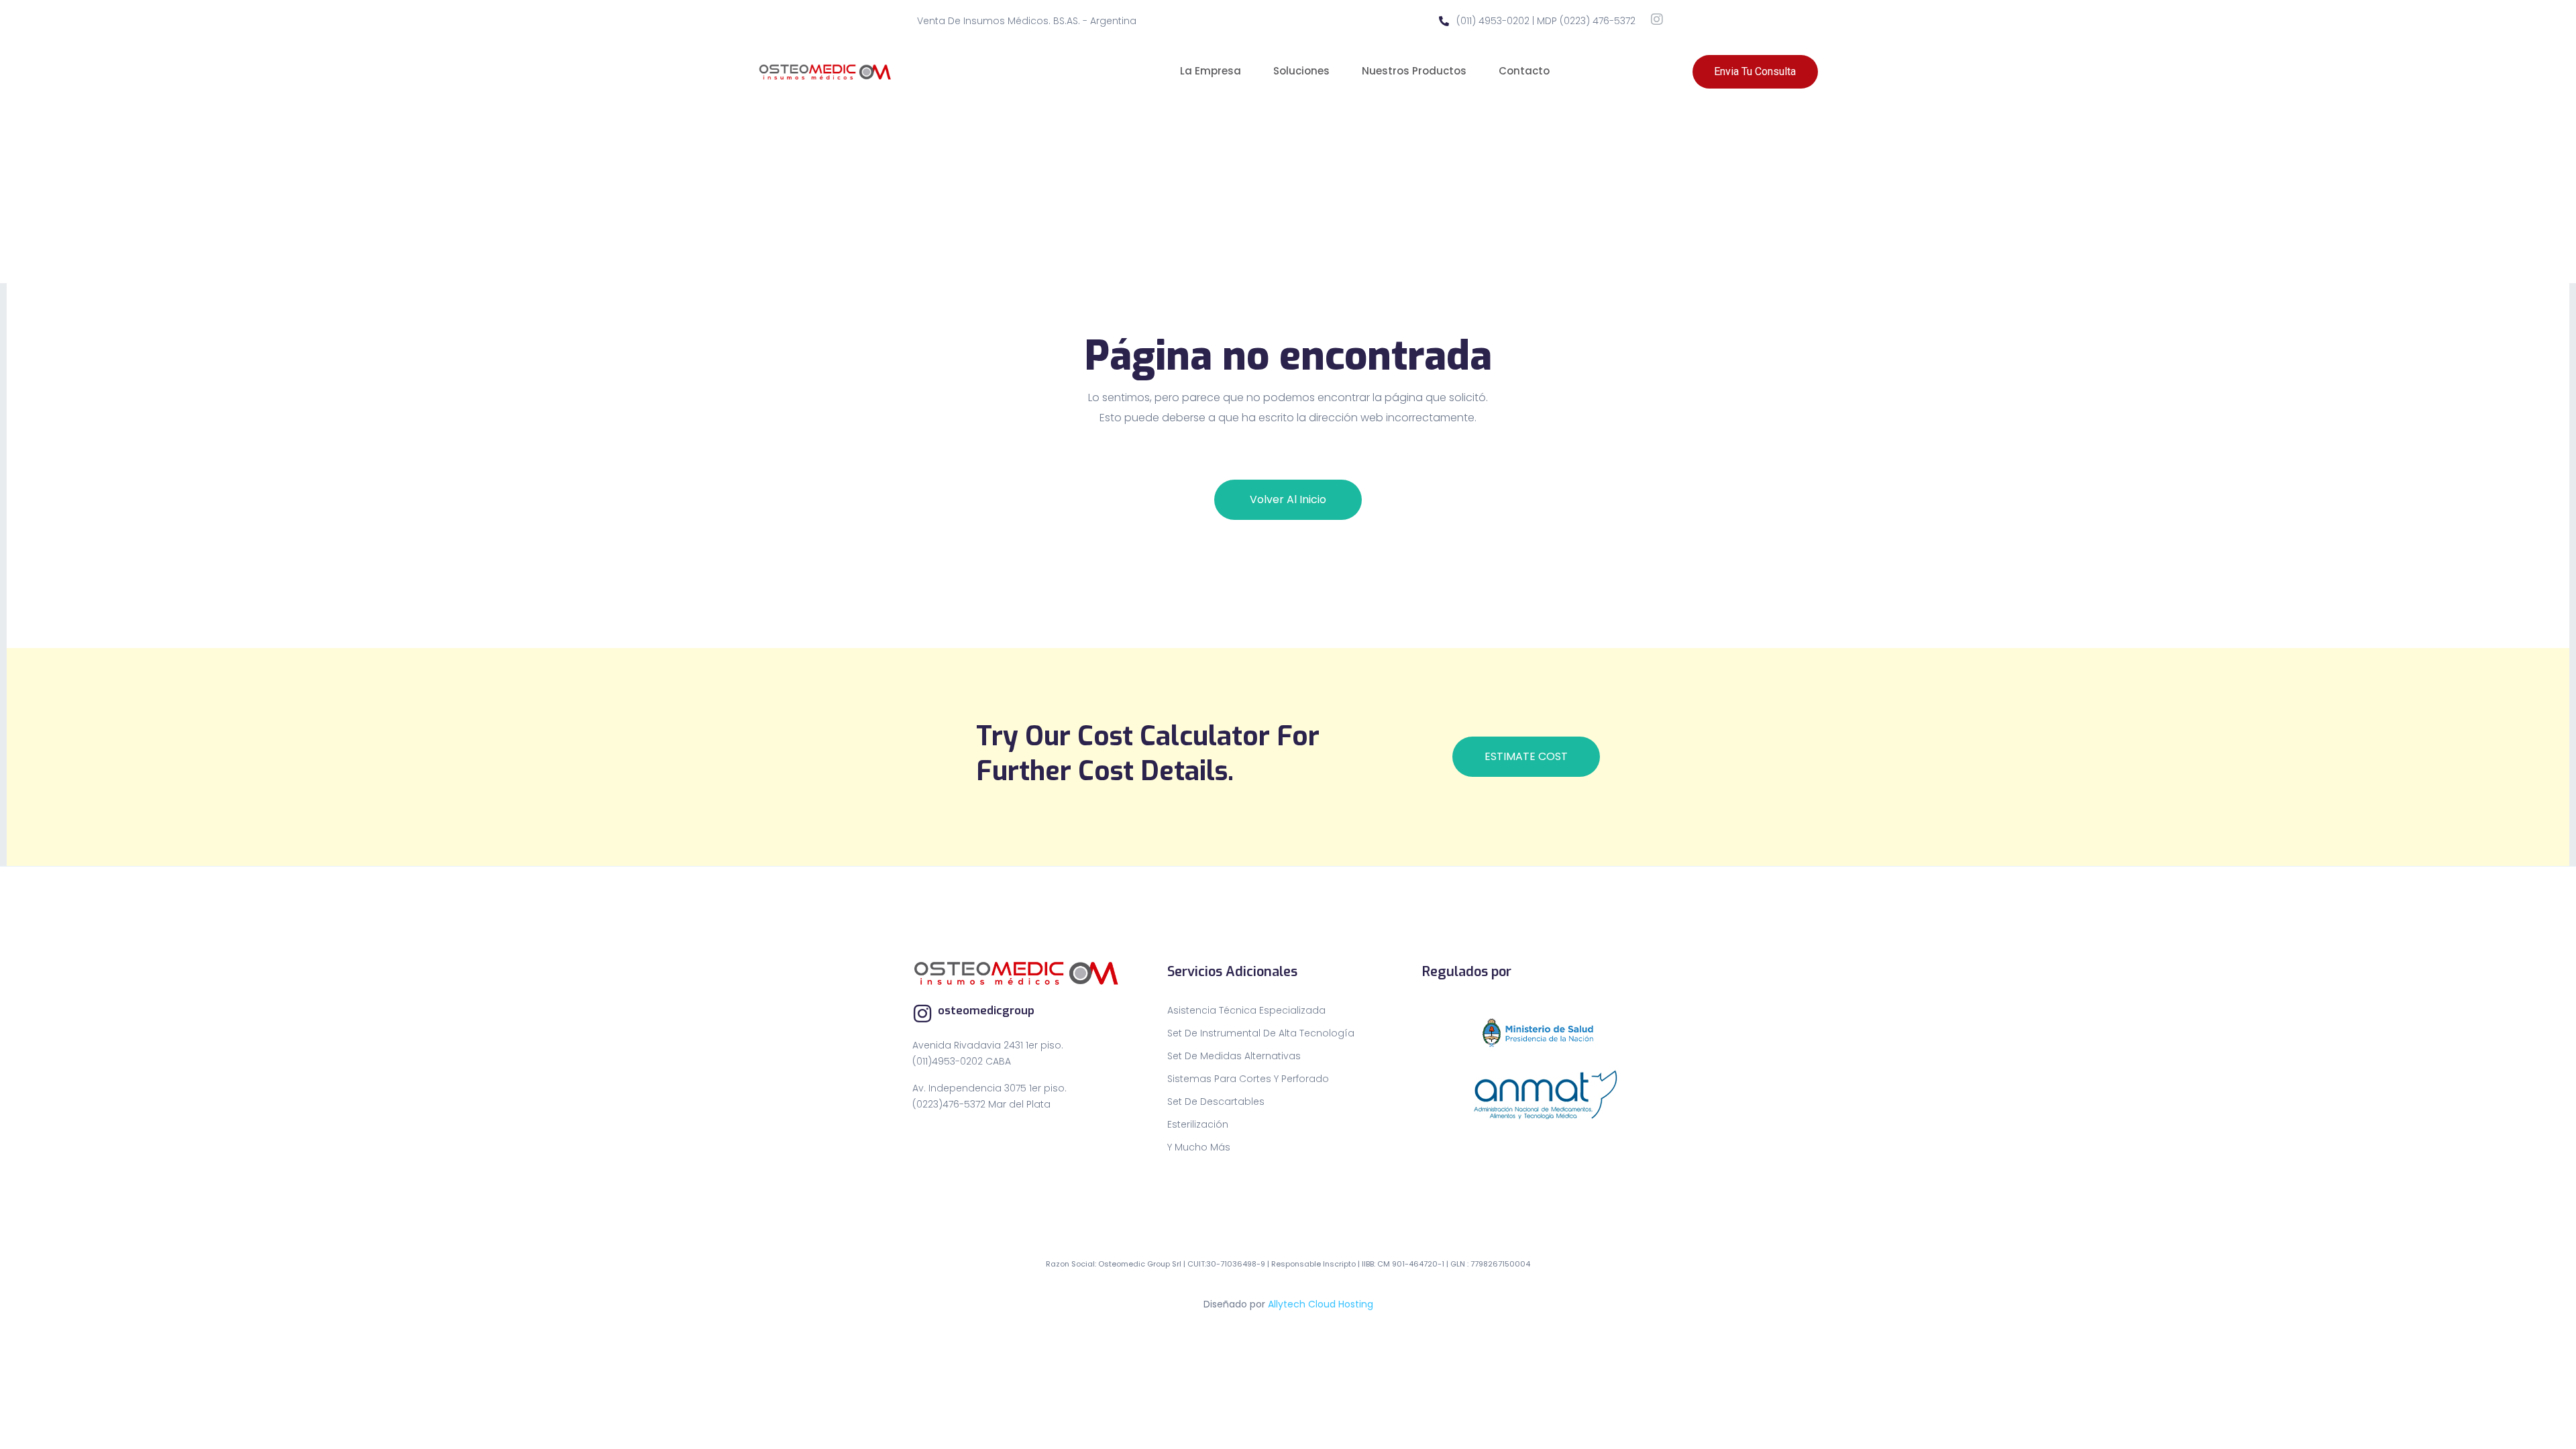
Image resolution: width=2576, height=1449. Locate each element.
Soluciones (1301, 71)
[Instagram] (1657, 19)
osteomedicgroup (986, 1011)
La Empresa (1211, 71)
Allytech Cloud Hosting (1321, 1304)
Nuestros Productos (1414, 71)
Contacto (1524, 71)
